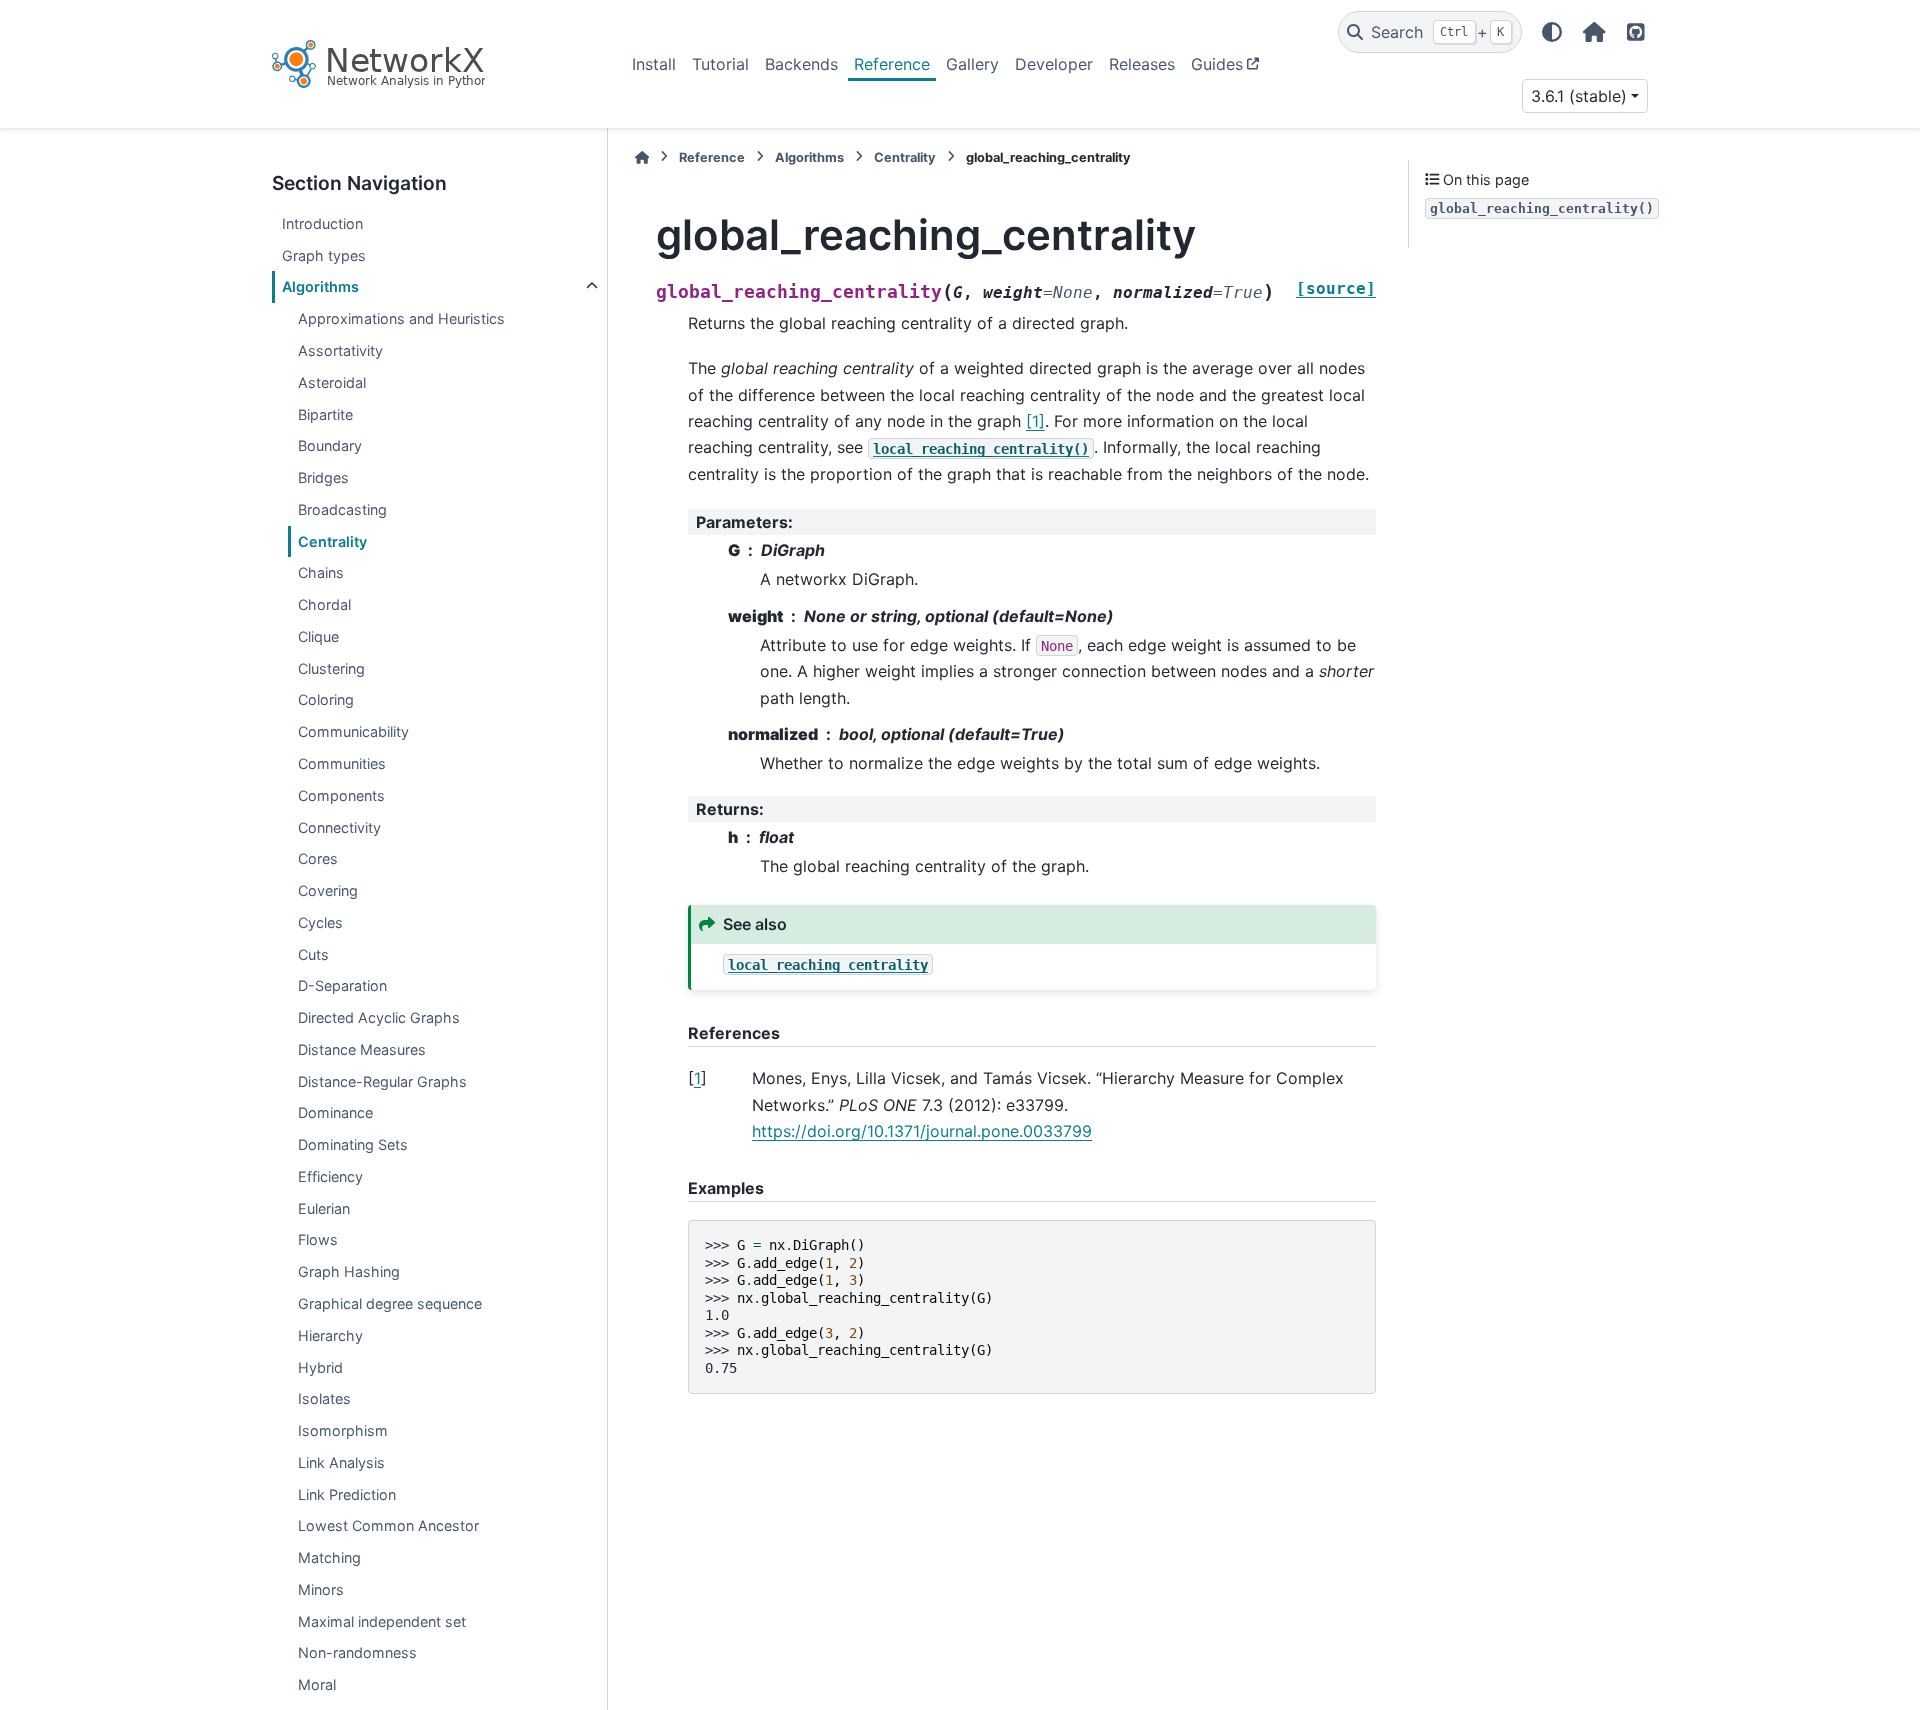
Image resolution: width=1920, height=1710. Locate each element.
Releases (1142, 64)
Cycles (320, 922)
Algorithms (320, 286)
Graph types (324, 254)
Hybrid (320, 1366)
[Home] (642, 157)
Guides (1217, 64)
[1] (1035, 421)
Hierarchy (330, 1334)
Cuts (313, 953)
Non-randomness (357, 1652)
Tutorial (720, 64)
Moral (317, 1684)
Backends (801, 64)
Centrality (332, 540)
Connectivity (339, 826)
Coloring (326, 699)
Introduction (322, 223)
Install (654, 64)
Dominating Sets (353, 1144)
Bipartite (325, 413)
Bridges (323, 477)
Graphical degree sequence (390, 1303)
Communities (342, 763)
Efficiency (330, 1176)
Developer (1054, 64)
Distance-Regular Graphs (382, 1080)
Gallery (972, 64)
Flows (318, 1239)
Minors (321, 1589)
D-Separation (342, 985)
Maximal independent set (382, 1620)
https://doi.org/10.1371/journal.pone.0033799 (922, 1131)
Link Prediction (347, 1493)
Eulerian (324, 1207)
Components (341, 794)
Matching (329, 1557)
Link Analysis (341, 1462)
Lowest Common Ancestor (388, 1525)
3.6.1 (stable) (1579, 96)
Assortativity (340, 350)
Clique (318, 636)
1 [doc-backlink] (697, 1078)
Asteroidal (332, 382)
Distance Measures (362, 1049)
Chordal (324, 604)
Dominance (335, 1112)
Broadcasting (342, 509)
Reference (892, 64)
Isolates (324, 1398)
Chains (321, 572)
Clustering (331, 667)
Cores (318, 858)
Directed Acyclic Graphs (379, 1017)
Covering (328, 890)
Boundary (330, 445)
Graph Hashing (349, 1271)
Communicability (353, 731)
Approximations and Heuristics (401, 318)
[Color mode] (1552, 32)
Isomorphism (343, 1430)
